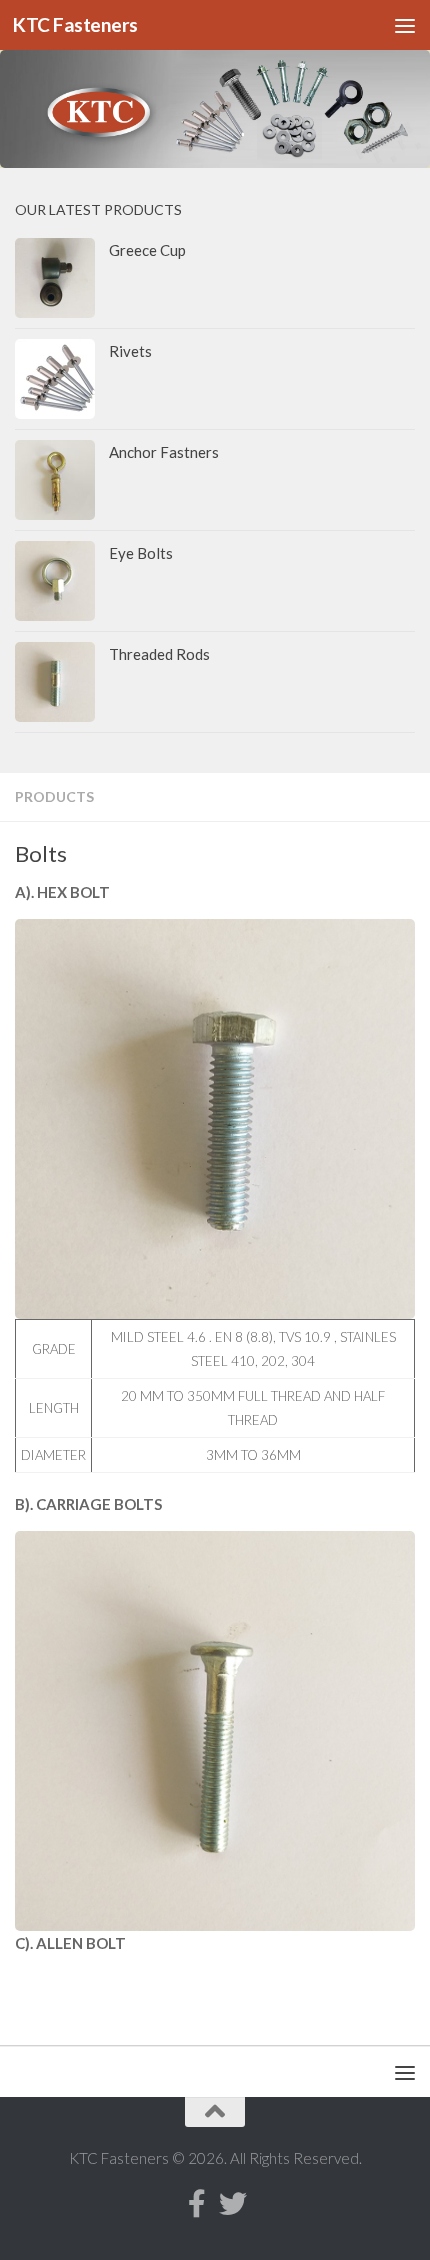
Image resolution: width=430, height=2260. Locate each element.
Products (54, 796)
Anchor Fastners (164, 452)
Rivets (130, 351)
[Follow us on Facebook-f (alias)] (197, 2204)
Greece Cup (147, 250)
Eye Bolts (141, 553)
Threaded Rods (159, 654)
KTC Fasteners (75, 24)
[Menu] (405, 25)
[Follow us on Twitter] (233, 2204)
